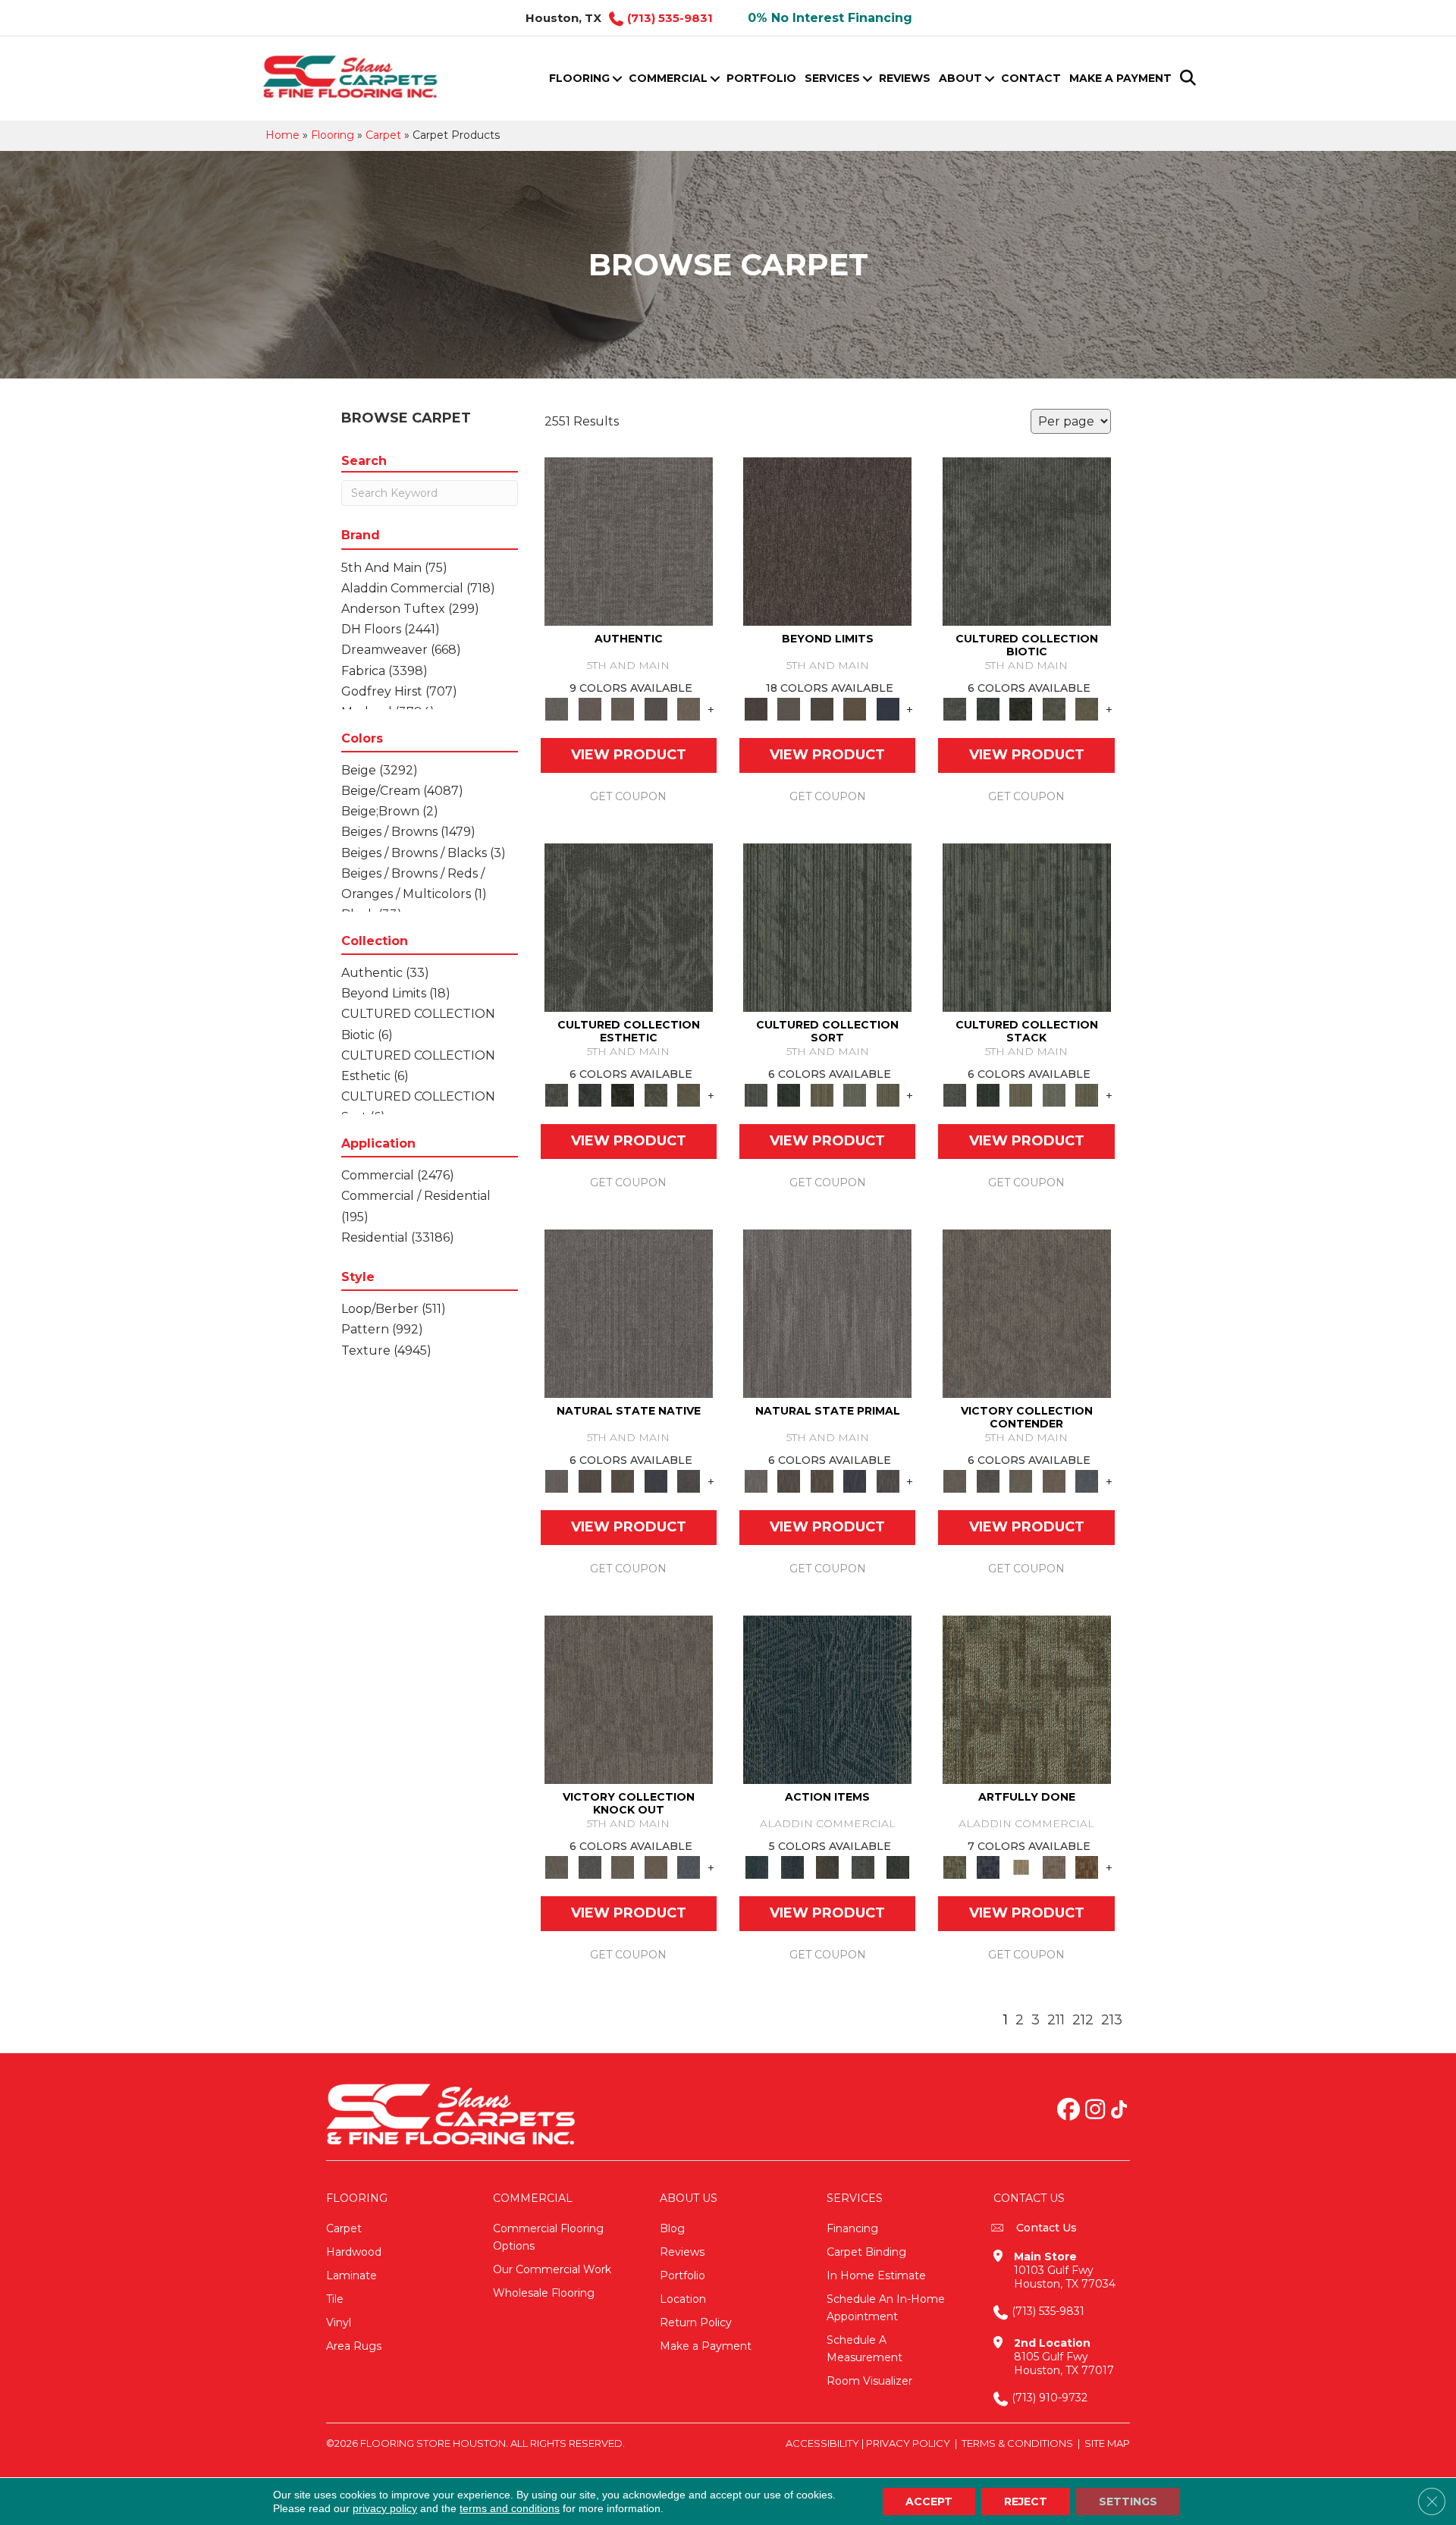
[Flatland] (888, 708)
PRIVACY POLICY (908, 2443)
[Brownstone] (828, 1867)
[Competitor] (1021, 1481)
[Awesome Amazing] (1054, 1867)
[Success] (1087, 1481)
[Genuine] (623, 708)
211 (1056, 2020)
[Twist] (888, 1094)
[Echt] (590, 708)
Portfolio (761, 78)
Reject (1026, 2501)
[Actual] (629, 541)
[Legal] (656, 708)
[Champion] (988, 1481)
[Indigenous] (623, 1481)
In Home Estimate (876, 2275)
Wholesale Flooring (544, 2293)
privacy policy (385, 2508)
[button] (617, 79)
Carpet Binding (866, 2252)
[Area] (827, 541)
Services (832, 78)
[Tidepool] (827, 1699)
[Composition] (1054, 708)
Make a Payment (1120, 78)
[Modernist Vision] (1021, 1867)
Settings (1128, 2501)
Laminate (351, 2275)
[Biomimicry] (1027, 541)
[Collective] (1021, 708)
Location (683, 2299)
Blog (672, 2228)
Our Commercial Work (552, 2269)
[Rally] (1054, 1481)
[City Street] (898, 1867)
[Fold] (822, 1094)
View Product (629, 755)
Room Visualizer (869, 2381)
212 (1083, 2020)
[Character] (988, 708)
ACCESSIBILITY (822, 2443)
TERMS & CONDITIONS (1017, 2443)
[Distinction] (1087, 708)
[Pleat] (855, 1094)
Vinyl (339, 2322)
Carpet (383, 135)
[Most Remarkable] (988, 1867)
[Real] (689, 708)
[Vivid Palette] (1087, 1867)
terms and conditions (510, 2508)
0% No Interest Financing (830, 18)
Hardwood (354, 2252)
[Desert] (788, 708)
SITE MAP (1107, 2443)
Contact (1031, 78)
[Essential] (590, 1481)
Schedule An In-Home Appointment (886, 2308)
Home (282, 135)
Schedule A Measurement (864, 2349)
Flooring (579, 78)
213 (1112, 2020)
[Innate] (656, 1481)
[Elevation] (822, 708)
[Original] (689, 1481)
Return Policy (696, 2322)
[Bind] (827, 927)
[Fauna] (855, 708)
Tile (335, 2299)
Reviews (905, 78)
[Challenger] (1027, 1313)
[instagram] (1095, 2111)
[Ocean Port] (792, 1867)
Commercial (668, 78)
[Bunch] (788, 1094)
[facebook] (1068, 2111)
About (960, 78)
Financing (852, 2228)
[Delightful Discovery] (1027, 1699)
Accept (929, 2501)
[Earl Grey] (863, 1867)
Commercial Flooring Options (548, 2237)
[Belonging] (629, 1313)
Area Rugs (354, 2346)
